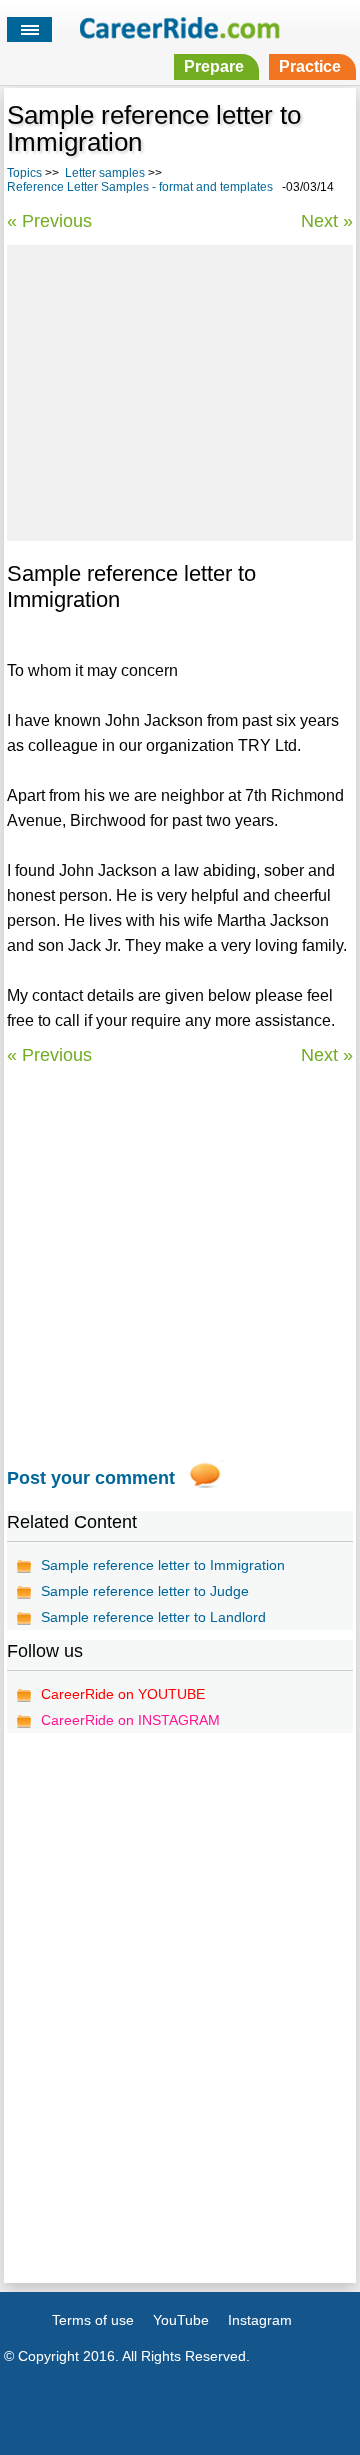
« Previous (49, 221)
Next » (327, 221)
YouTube (181, 2320)
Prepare (214, 66)
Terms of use (93, 2320)
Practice (310, 66)
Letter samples (105, 173)
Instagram (260, 2320)
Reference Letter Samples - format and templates (140, 187)
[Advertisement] (180, 390)
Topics (24, 173)
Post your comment (91, 1478)
